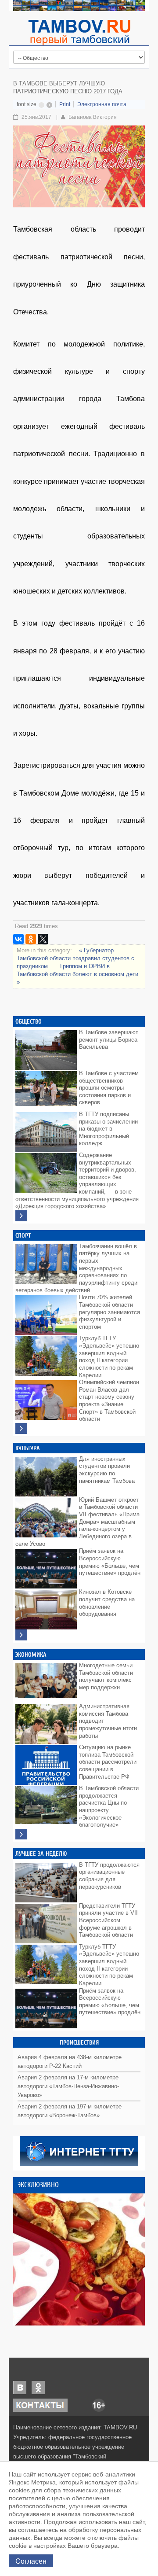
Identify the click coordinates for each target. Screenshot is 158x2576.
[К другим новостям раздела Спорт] (21, 1428)
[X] (43, 939)
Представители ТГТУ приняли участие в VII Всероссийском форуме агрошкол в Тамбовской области (108, 1920)
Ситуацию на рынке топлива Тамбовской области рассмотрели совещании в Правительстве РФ (108, 1762)
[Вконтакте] (20, 2387)
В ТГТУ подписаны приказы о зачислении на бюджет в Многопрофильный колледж (108, 1129)
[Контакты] (40, 2405)
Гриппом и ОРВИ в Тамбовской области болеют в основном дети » (77, 974)
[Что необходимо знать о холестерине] (79, 2259)
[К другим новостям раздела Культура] (21, 1635)
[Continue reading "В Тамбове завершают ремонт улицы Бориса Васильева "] (46, 1048)
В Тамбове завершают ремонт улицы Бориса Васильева (109, 1039)
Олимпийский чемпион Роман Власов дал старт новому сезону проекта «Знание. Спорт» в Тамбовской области (109, 1400)
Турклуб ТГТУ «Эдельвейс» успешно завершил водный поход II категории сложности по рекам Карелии (109, 1356)
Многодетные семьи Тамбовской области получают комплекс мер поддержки (106, 1676)
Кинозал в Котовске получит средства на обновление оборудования (107, 1603)
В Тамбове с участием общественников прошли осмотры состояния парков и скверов (109, 1088)
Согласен (31, 2561)
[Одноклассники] (31, 939)
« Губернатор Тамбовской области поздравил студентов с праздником (75, 958)
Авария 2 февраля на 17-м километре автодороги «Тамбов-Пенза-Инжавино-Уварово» (68, 2086)
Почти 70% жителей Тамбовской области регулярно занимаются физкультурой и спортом (110, 1312)
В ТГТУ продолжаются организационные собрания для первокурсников (109, 1876)
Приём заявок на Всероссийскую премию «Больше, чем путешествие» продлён (110, 1562)
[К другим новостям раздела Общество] (21, 1216)
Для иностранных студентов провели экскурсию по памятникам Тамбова (107, 1470)
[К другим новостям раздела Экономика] (21, 1834)
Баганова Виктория (93, 117)
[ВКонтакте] (18, 939)
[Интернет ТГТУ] (79, 2150)
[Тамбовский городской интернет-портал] (79, 32)
